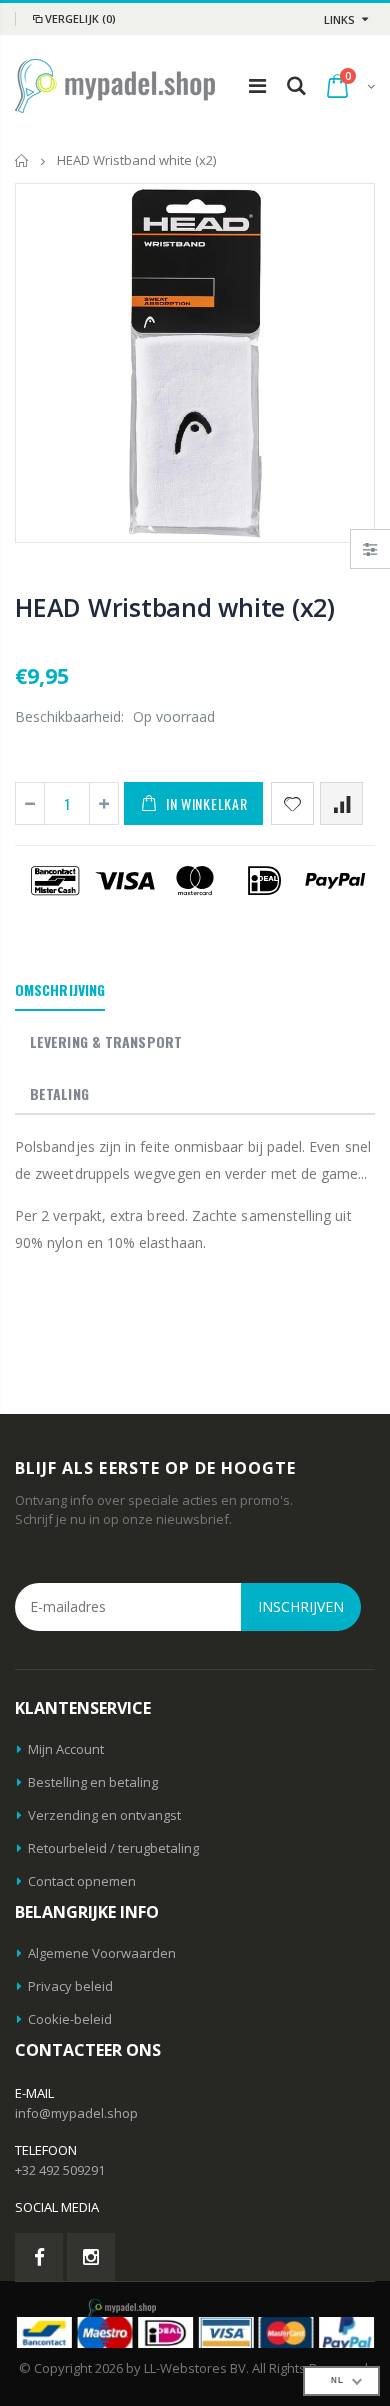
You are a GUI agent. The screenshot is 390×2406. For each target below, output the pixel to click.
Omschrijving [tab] (60, 989)
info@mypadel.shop (76, 2113)
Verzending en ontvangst (104, 1815)
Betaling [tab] (59, 1093)
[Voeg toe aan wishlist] (292, 803)
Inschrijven (301, 1606)
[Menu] (257, 85)
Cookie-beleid (70, 2019)
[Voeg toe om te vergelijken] (341, 803)
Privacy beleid (70, 1986)
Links (339, 19)
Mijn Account (66, 1749)
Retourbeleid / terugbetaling (113, 1848)
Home (22, 160)
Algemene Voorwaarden (102, 1953)
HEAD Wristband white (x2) (175, 607)
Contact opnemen (82, 1881)
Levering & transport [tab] (106, 1041)
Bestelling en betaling (93, 1782)
